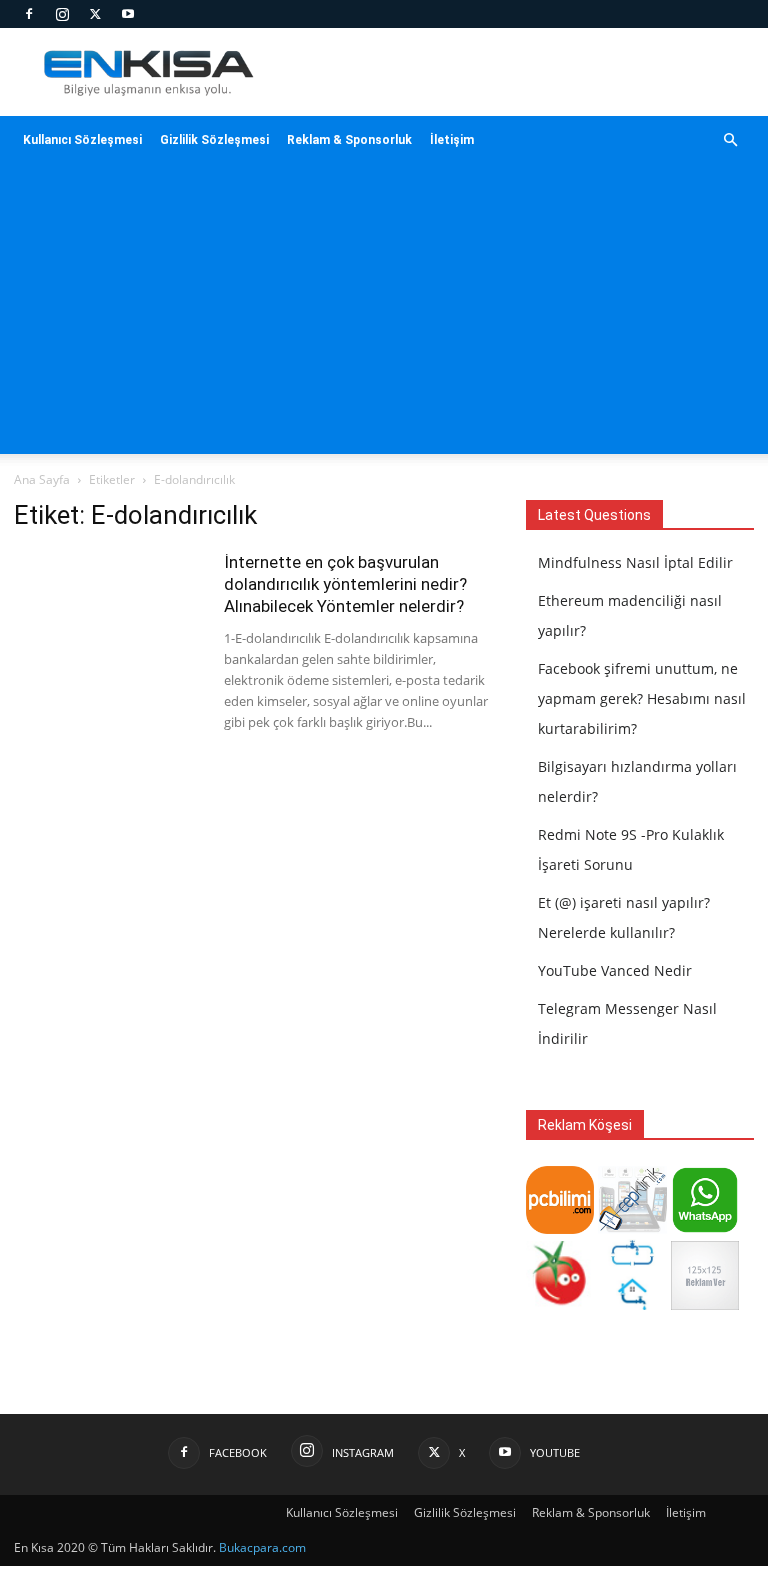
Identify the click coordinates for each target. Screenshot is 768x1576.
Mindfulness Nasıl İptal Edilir (635, 562)
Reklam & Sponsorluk (349, 140)
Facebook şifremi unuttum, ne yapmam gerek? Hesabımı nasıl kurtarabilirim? (642, 698)
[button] (730, 140)
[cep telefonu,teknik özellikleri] (632, 1228)
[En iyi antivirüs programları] (560, 1228)
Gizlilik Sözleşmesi (214, 140)
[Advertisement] (384, 314)
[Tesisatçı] (632, 1304)
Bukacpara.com (262, 1547)
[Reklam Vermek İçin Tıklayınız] (705, 1304)
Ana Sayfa (42, 479)
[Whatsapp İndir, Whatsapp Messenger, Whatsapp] (705, 1228)
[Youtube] (128, 14)
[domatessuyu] (560, 1304)
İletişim (452, 140)
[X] (95, 14)
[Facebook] (29, 14)
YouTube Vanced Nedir (615, 970)
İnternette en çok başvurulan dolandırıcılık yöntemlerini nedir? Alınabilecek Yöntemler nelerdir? (345, 584)
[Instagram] (62, 14)
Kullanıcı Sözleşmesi (82, 140)
